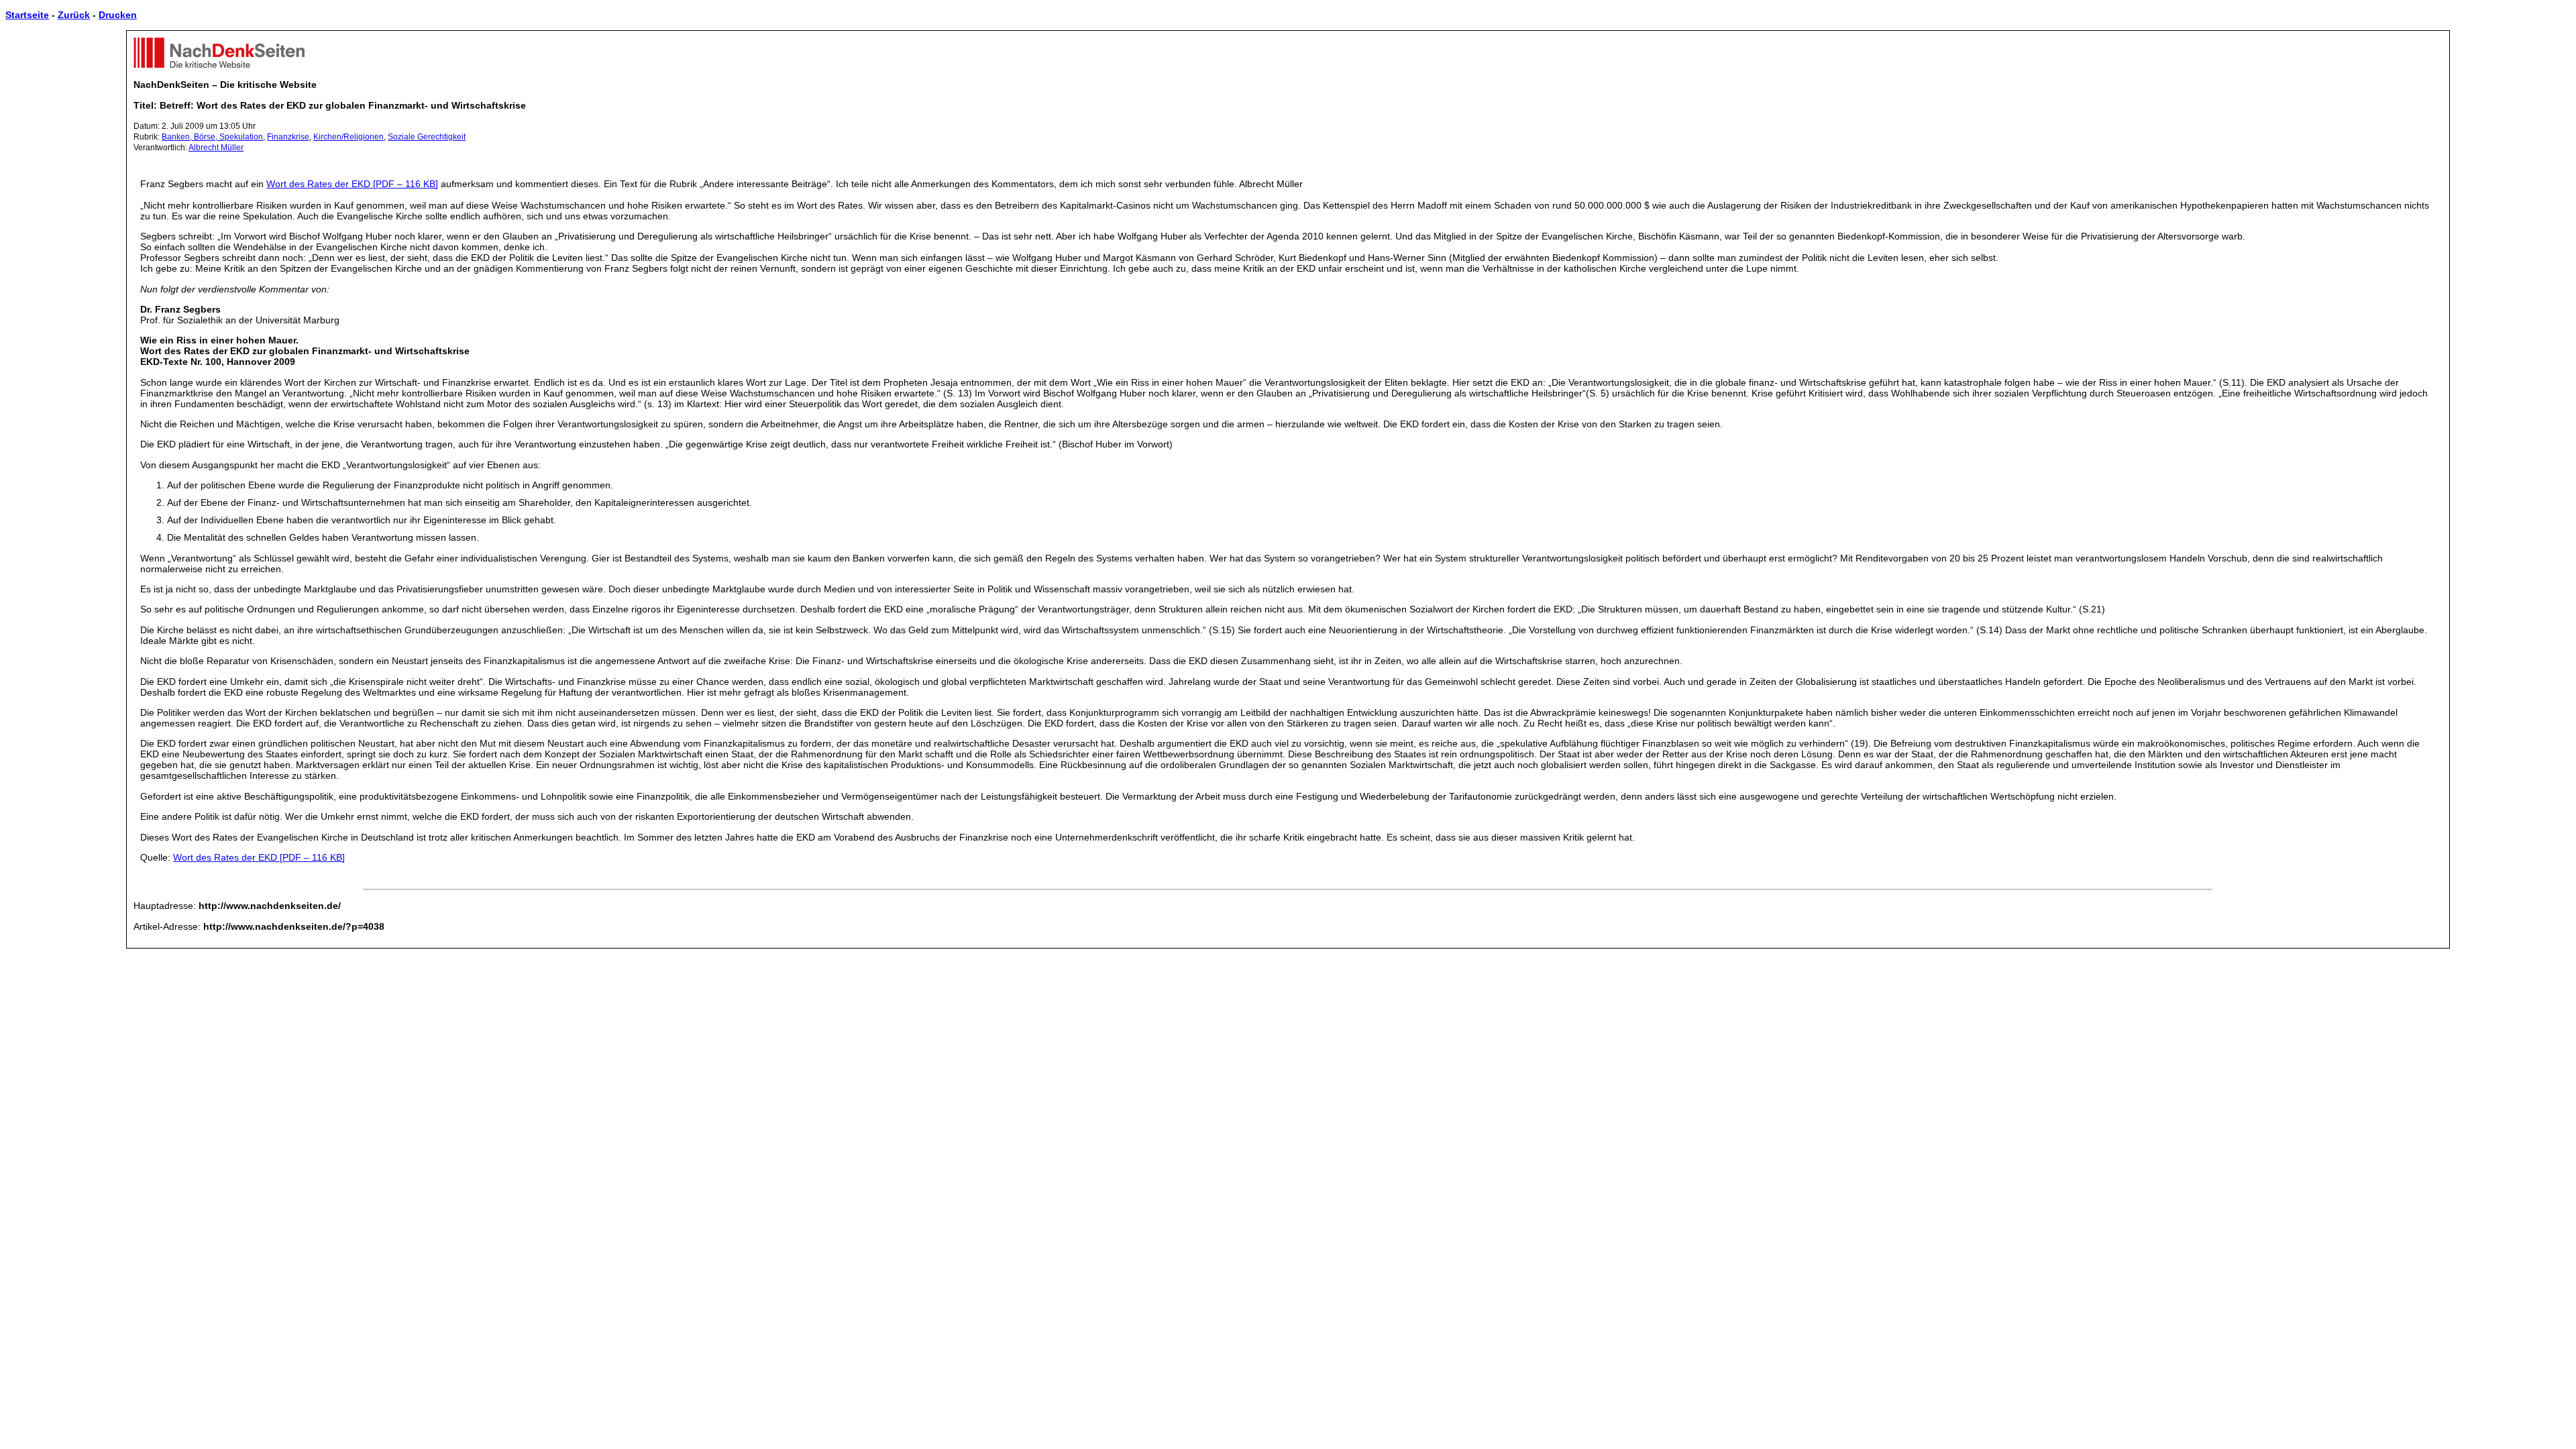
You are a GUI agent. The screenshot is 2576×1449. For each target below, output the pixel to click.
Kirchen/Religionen (348, 137)
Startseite (27, 15)
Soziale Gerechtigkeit (427, 137)
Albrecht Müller (216, 148)
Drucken (118, 15)
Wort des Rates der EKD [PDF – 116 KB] (352, 184)
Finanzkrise (288, 137)
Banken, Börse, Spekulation (212, 137)
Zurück (74, 15)
